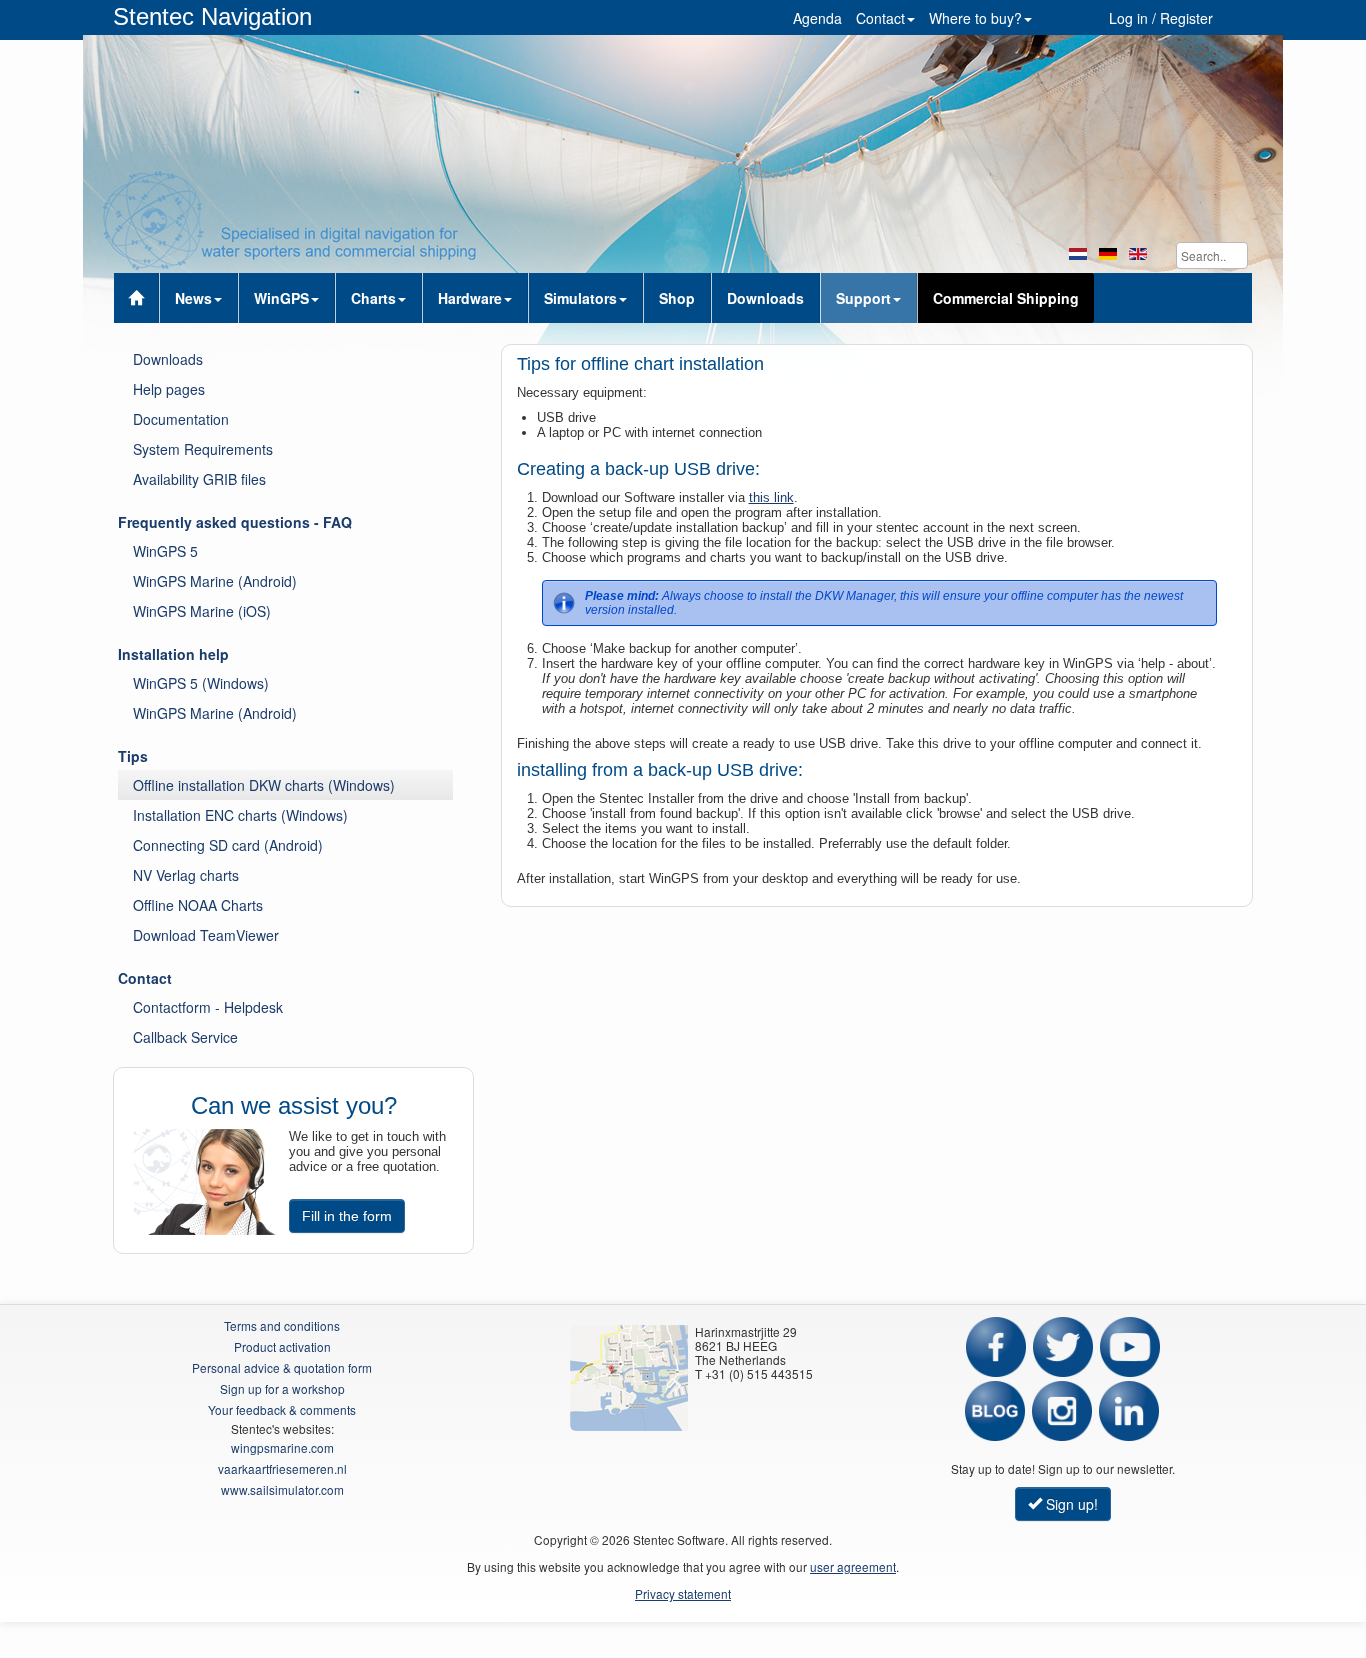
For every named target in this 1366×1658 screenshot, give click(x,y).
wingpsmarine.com (282, 1447)
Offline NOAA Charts (198, 905)
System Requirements (203, 449)
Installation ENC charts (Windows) (240, 815)
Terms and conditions (282, 1325)
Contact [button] (880, 18)
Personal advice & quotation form (282, 1367)
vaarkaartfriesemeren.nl (282, 1468)
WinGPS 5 (165, 551)
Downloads (765, 298)
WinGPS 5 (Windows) (201, 683)
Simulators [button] (580, 298)
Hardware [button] (470, 298)
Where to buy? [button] (975, 18)
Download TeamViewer (206, 935)
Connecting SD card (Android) (228, 845)
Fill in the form (347, 1216)
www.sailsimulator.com (282, 1489)
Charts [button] (373, 298)
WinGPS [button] (281, 298)
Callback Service (185, 1037)
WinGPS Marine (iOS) (202, 611)
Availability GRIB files (199, 479)
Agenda (817, 18)
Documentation (181, 419)
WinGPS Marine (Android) (215, 581)
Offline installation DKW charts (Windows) (264, 785)
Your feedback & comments (282, 1409)
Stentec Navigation (212, 17)
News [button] (193, 298)
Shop (677, 298)
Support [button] (863, 298)
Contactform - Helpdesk (208, 1007)
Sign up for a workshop (282, 1388)
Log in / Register (1161, 18)
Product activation (282, 1346)
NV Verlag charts (186, 875)
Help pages (169, 389)
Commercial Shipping (1006, 298)
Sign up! (1070, 1504)
